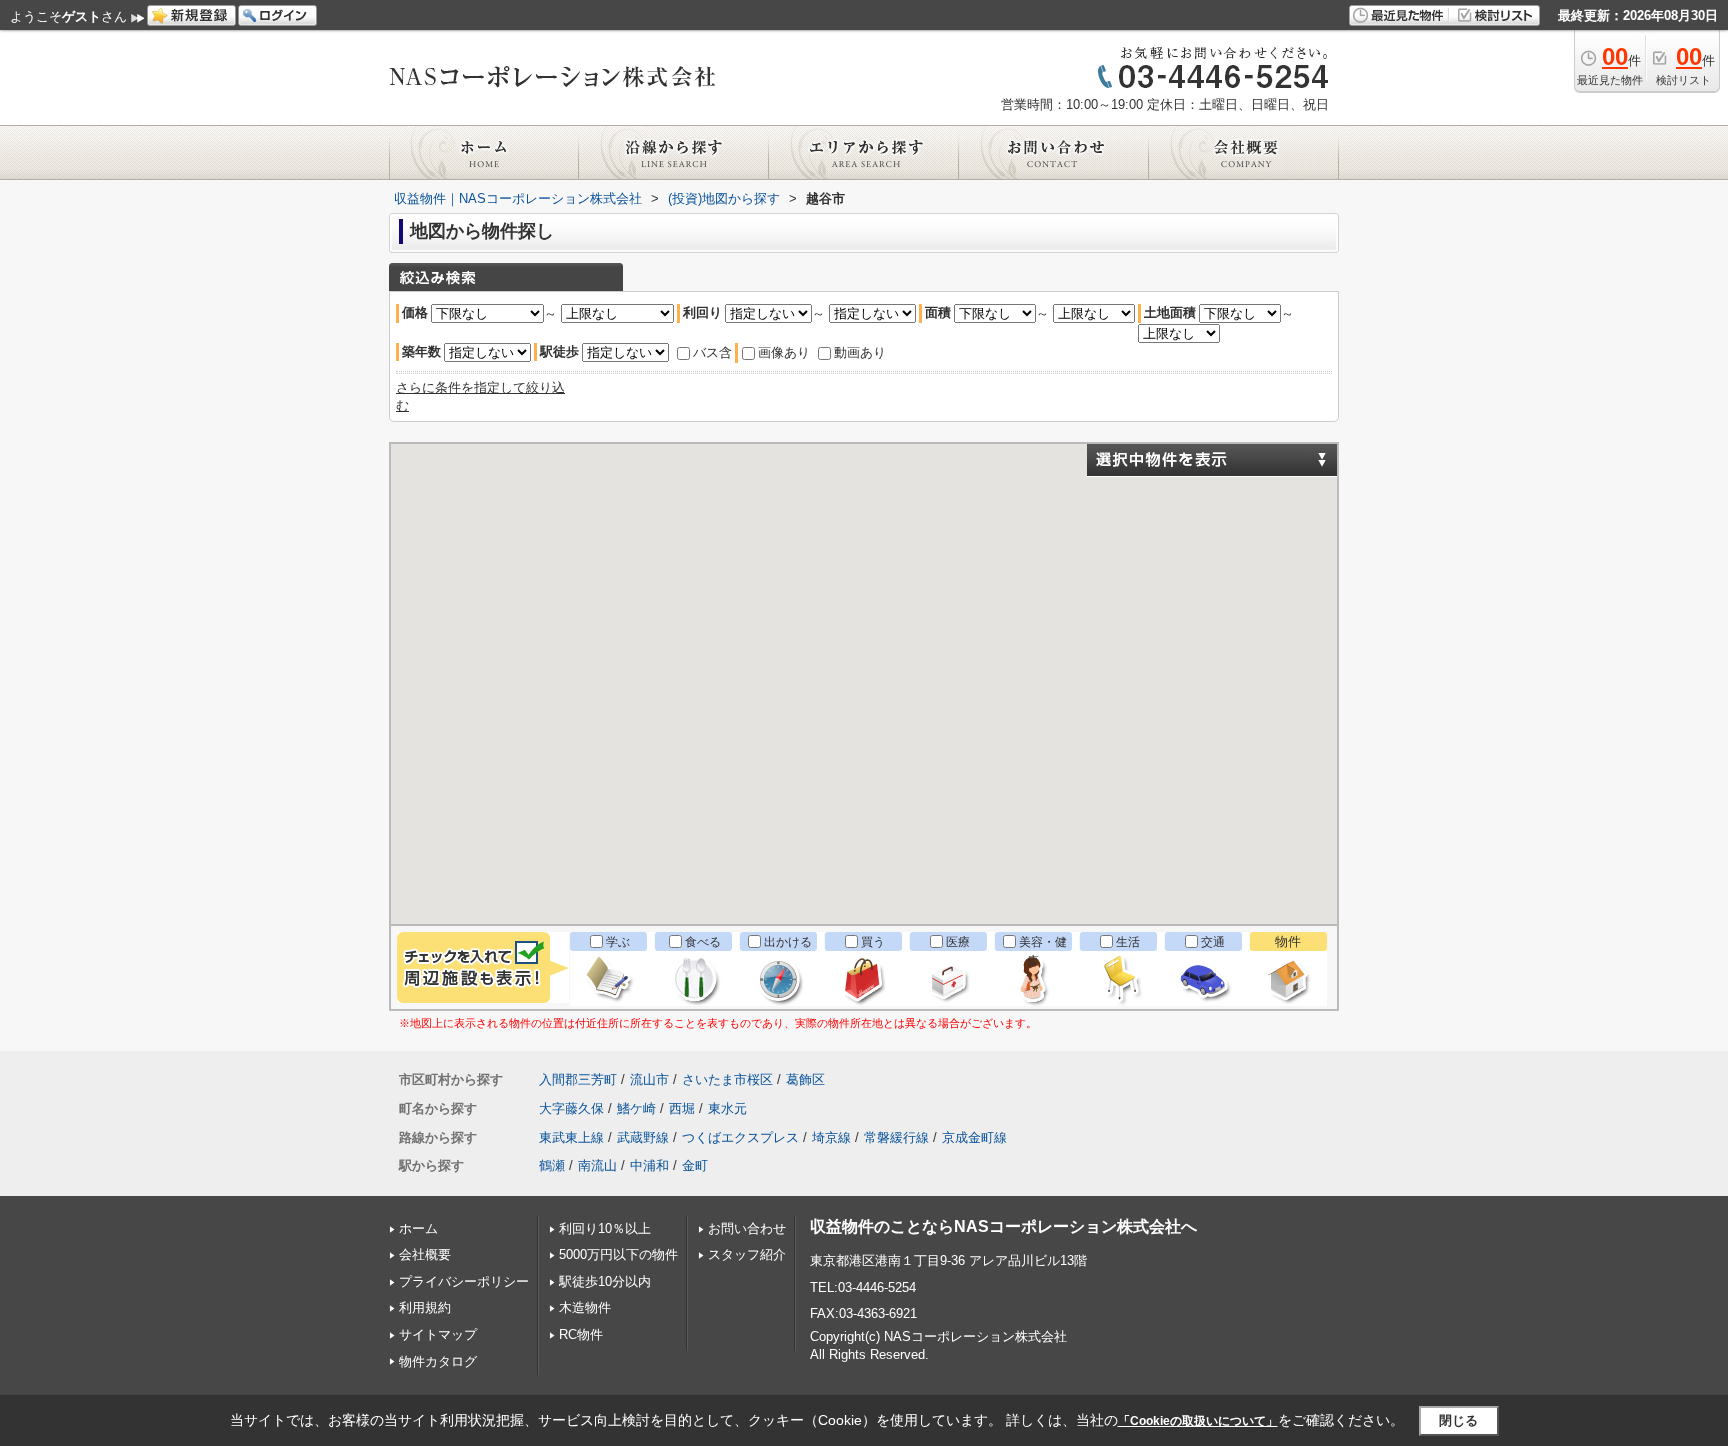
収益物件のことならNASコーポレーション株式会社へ (1003, 1226)
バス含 (712, 352)
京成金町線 (974, 1137)
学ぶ (618, 942)
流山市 (649, 1079)
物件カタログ (438, 1361)
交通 (1213, 942)
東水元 (727, 1108)
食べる (703, 942)
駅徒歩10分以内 (605, 1281)
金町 (695, 1165)
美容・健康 (1043, 951)
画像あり (784, 352)
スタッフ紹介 (747, 1254)
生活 (1128, 942)
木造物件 (585, 1307)
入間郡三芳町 (578, 1079)
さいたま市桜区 (727, 1079)
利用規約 (425, 1307)
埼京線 (831, 1137)
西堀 (682, 1108)
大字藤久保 (571, 1108)
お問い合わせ (747, 1228)
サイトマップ (438, 1334)
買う (873, 942)
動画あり (860, 352)
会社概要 (425, 1254)
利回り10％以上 (605, 1228)
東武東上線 (571, 1137)
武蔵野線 (643, 1137)
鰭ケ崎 (636, 1108)
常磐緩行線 (896, 1137)
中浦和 (649, 1165)
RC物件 (581, 1334)
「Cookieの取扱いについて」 (1198, 1421)
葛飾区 (805, 1079)
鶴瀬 (552, 1165)
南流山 (597, 1165)
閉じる (1458, 1420)
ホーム (418, 1228)
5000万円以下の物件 (618, 1254)
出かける (788, 942)
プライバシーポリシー (464, 1281)
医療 (958, 942)
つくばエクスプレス (740, 1137)
